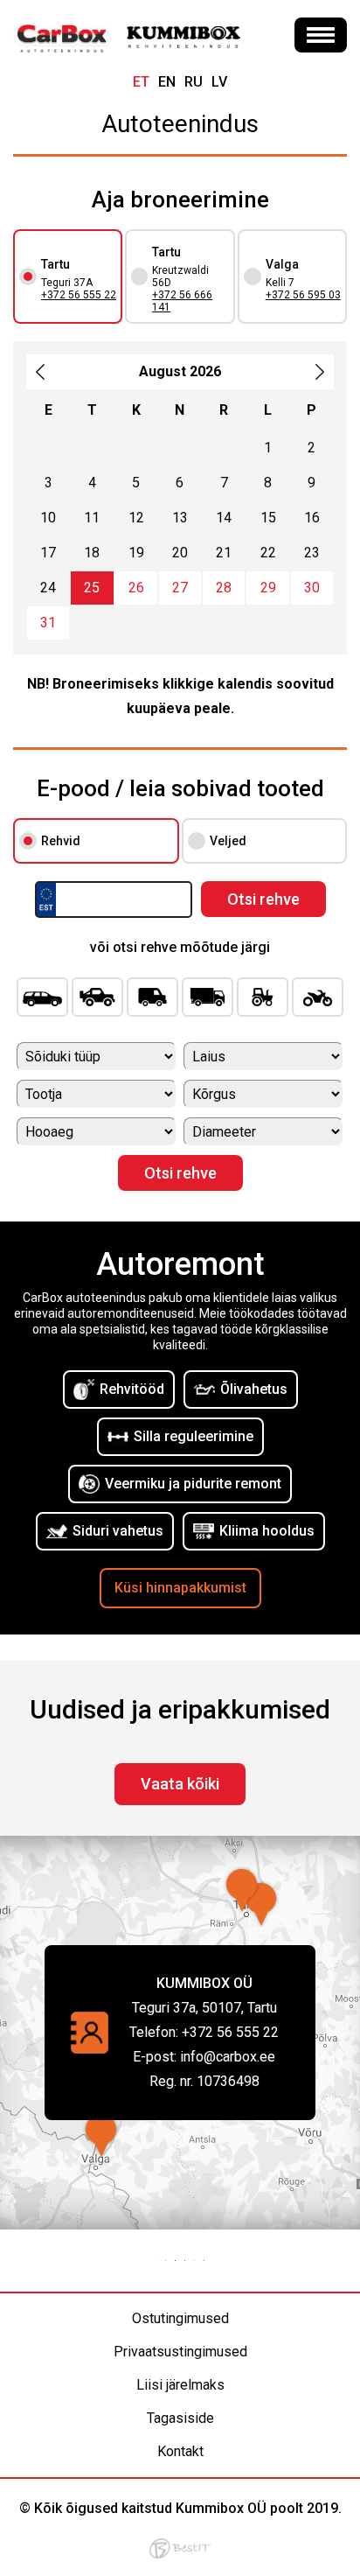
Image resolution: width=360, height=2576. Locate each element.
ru (194, 82)
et (141, 82)
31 (48, 623)
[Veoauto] (208, 997)
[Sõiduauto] (42, 997)
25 (92, 588)
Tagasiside (180, 2418)
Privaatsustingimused (180, 2352)
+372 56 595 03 (303, 295)
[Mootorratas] (318, 997)
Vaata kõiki (180, 1784)
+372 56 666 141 (182, 301)
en (167, 82)
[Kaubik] (152, 997)
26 (136, 588)
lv (219, 82)
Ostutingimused (180, 2318)
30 (312, 588)
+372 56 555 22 (79, 295)
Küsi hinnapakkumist (180, 1588)
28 (224, 588)
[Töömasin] (263, 997)
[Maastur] (97, 997)
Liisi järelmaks (180, 2385)
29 (268, 588)
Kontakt (180, 2451)
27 (180, 588)
